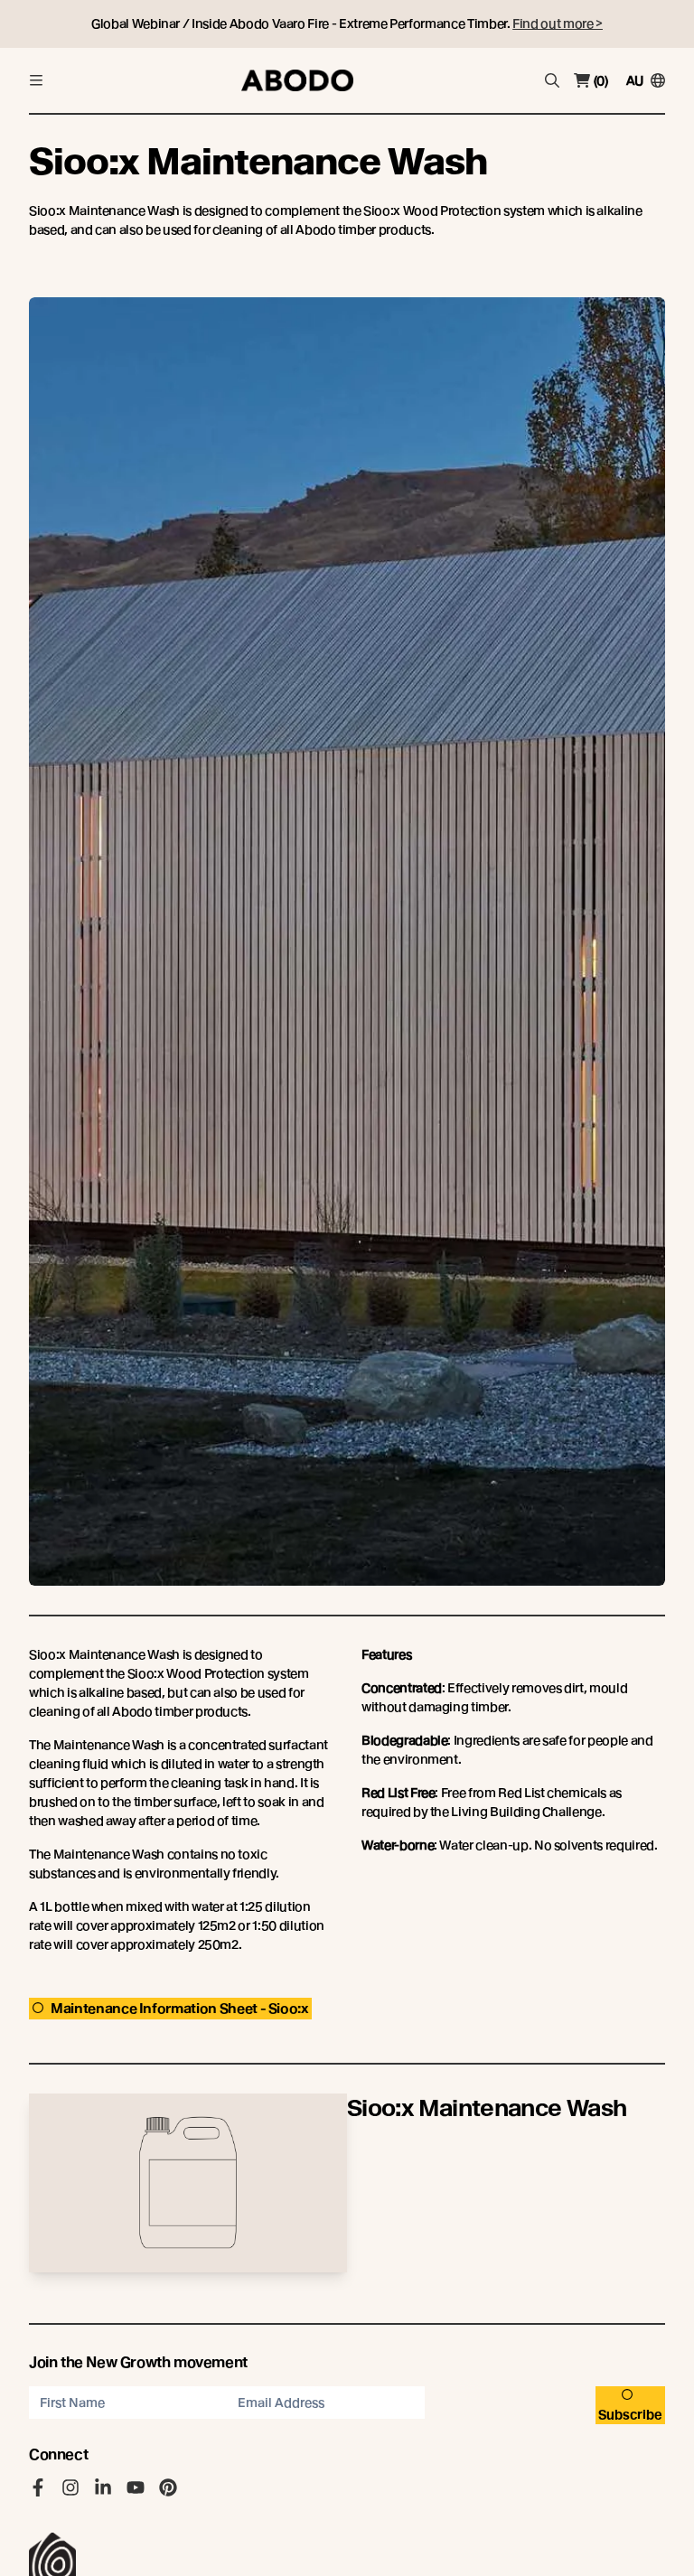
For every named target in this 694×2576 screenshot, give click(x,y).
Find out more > (558, 23)
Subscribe (630, 2414)
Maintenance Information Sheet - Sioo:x (179, 2009)
